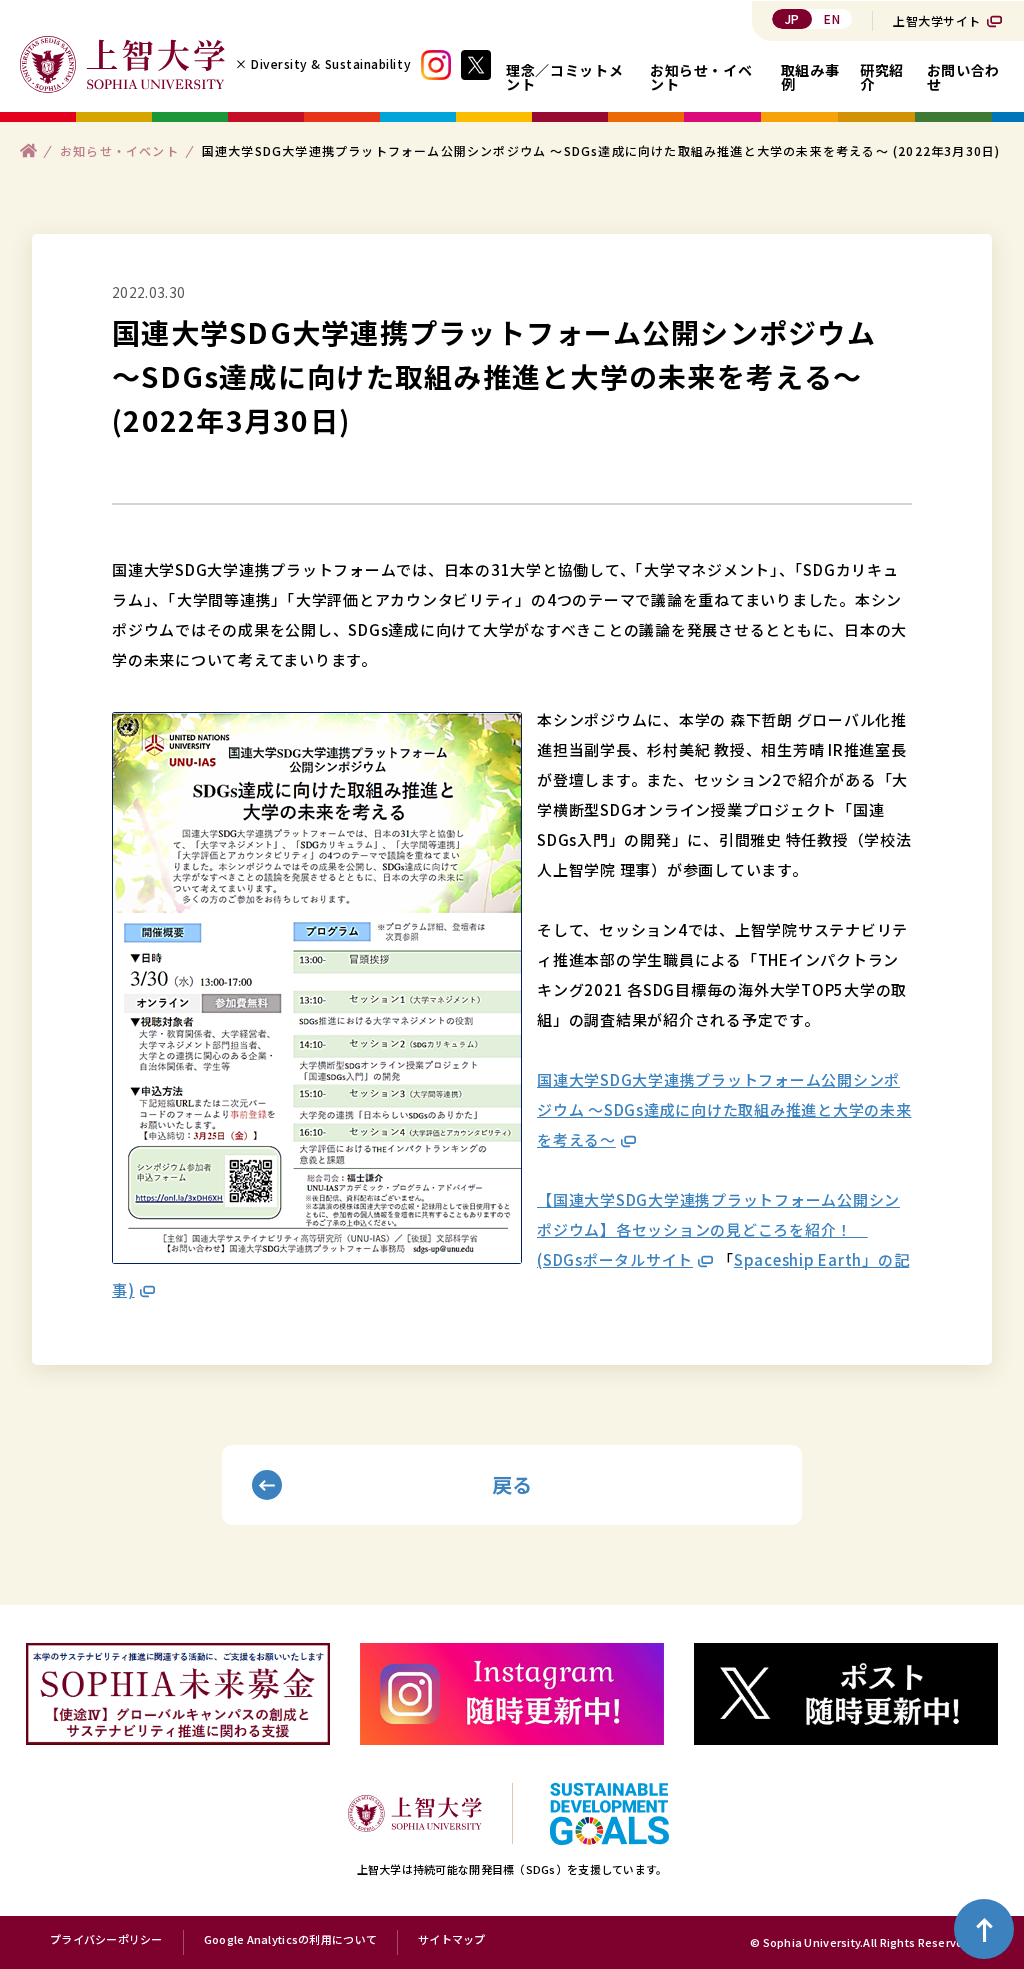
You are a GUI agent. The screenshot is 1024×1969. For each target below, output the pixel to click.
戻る (512, 1484)
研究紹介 (882, 77)
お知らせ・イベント (701, 77)
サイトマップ (452, 1940)
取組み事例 (810, 77)
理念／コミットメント (564, 77)
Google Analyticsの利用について (290, 1940)
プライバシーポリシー (106, 1940)
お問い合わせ (963, 77)
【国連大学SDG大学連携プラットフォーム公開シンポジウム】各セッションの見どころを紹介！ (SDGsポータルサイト (718, 1229)
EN (832, 18)
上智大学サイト (937, 20)
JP (792, 18)
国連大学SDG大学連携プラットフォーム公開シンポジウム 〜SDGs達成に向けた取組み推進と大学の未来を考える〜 (724, 1109)
